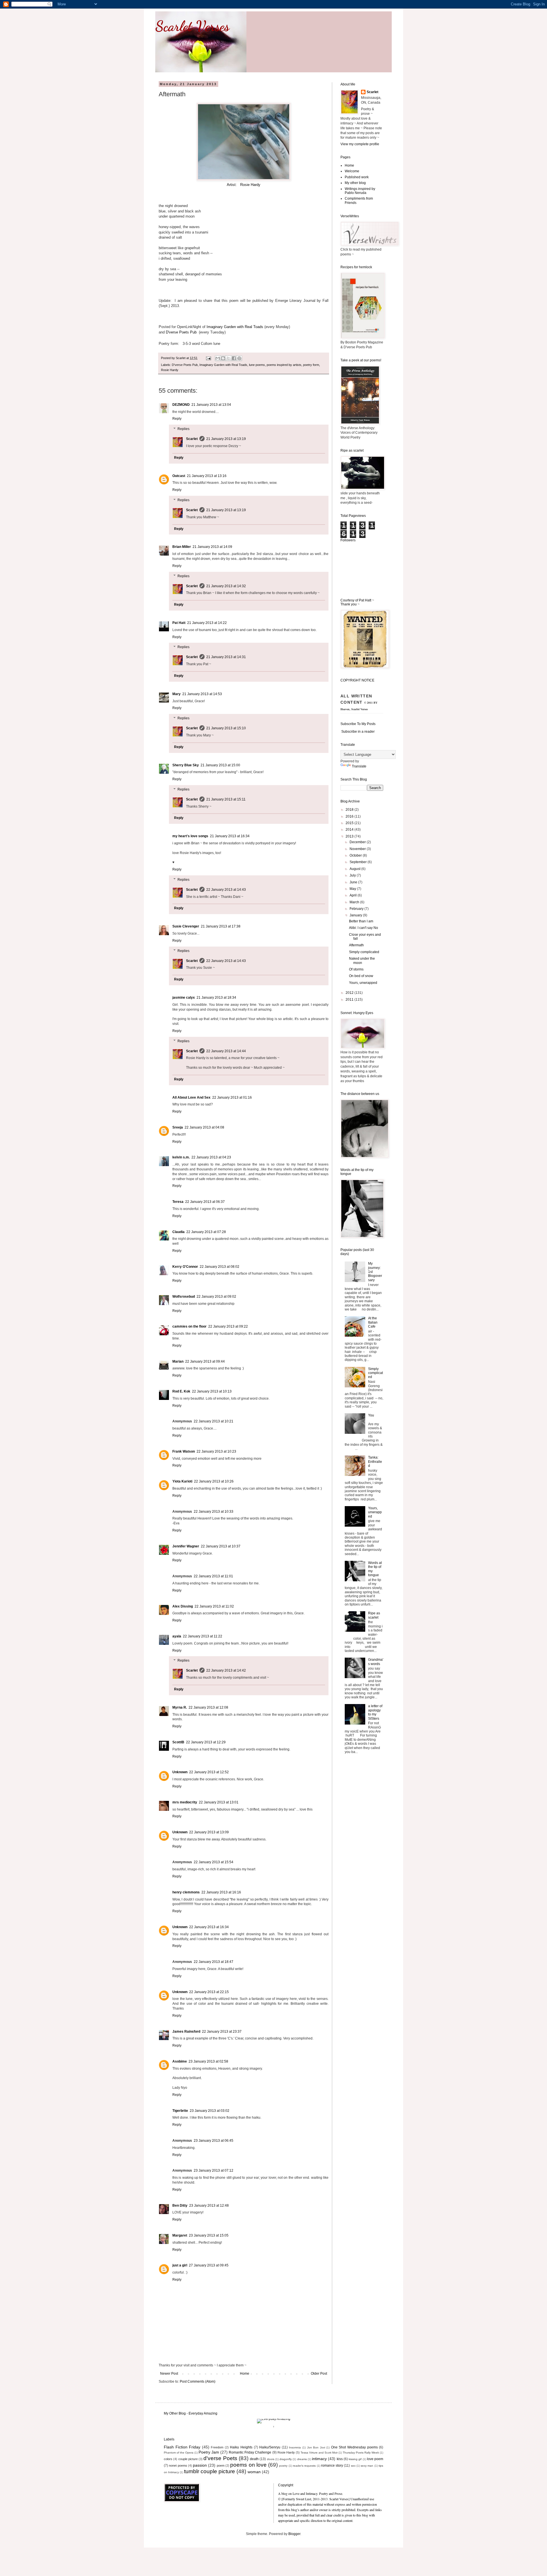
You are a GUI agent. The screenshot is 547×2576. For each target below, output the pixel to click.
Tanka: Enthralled (375, 1462)
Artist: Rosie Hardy (244, 185)
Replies (183, 429)
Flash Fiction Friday (182, 2447)
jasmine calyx (184, 998)
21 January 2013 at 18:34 (216, 998)
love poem (375, 2459)
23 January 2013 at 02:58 (208, 2061)
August (355, 869)
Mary (176, 694)
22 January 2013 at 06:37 (205, 1202)
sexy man (367, 2466)
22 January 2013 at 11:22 (203, 1636)
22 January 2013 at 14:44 (226, 1051)
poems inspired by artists (284, 365)
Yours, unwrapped (363, 983)
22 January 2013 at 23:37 (222, 2032)
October (356, 855)
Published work (357, 177)
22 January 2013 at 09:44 (205, 1361)
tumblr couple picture (210, 2471)
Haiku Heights (241, 2447)
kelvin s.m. (181, 1157)
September (359, 862)
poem (221, 2466)
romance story (332, 2466)
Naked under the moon (362, 961)
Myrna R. (180, 1707)
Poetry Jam (209, 2452)
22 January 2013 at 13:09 (209, 1832)
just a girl (180, 2265)
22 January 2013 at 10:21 (214, 1421)
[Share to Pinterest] (239, 358)
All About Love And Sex (191, 1097)
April (354, 895)
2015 (350, 823)
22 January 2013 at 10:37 (221, 1546)
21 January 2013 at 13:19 (226, 439)
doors (271, 2459)
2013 (350, 836)
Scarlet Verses (192, 26)
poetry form (311, 365)
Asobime (180, 2061)
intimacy (319, 2459)
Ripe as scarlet (374, 1615)
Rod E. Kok (181, 1391)
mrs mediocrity (185, 1802)
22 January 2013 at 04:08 (204, 1127)
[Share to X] (228, 358)
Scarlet (192, 439)
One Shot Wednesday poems (354, 2447)
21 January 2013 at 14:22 (207, 623)
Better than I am (361, 921)
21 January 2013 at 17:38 (221, 926)
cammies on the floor (189, 1326)
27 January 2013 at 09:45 (209, 2265)
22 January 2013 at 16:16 (221, 1892)
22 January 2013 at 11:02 (214, 1606)
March (355, 902)
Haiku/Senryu (270, 2447)
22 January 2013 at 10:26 (214, 1481)
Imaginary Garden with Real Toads (235, 327)
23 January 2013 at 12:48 (209, 2206)
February (357, 909)
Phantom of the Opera (179, 2453)
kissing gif (355, 2459)
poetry (283, 2466)
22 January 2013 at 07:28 (206, 1232)
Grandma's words (376, 1662)
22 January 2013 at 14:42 (226, 1670)
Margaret (180, 2235)
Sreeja (178, 1127)
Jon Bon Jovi (316, 2447)
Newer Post (169, 2374)
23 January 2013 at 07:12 (214, 2170)
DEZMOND (181, 405)
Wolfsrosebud (184, 1297)
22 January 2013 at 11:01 (213, 1576)
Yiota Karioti (182, 1481)
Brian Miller (182, 547)
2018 (350, 810)
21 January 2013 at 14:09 (212, 547)
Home (245, 2374)
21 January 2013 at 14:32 (226, 586)
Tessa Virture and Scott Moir (319, 2453)
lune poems (257, 365)
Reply (177, 419)
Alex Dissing (183, 1606)
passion (200, 2465)
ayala (177, 1636)
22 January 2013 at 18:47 (214, 1962)
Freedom (217, 2447)
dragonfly (286, 2459)
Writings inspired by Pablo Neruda (360, 191)
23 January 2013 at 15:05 (209, 2235)
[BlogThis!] (223, 358)
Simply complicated (364, 952)
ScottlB (178, 1742)
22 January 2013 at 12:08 (208, 1707)
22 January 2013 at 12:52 (209, 1772)
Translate (359, 766)
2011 (350, 1000)
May (353, 889)
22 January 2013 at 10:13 (212, 1391)
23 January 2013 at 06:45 (214, 2141)
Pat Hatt (179, 623)
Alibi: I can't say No (364, 928)
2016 (350, 816)
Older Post (319, 2374)
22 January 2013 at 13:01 (219, 1802)
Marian (178, 1361)
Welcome (352, 171)
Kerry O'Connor (185, 1267)
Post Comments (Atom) (198, 2382)
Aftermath (356, 945)
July (353, 875)
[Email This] (218, 358)
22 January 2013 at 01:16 (232, 1097)
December (358, 842)
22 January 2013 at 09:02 (216, 1297)
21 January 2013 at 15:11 (226, 799)
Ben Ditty (180, 2206)
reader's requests (304, 2466)
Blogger (294, 2534)
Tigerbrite (180, 2111)
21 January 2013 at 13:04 (211, 405)
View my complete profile (360, 144)
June (354, 882)
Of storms (356, 969)
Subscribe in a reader (358, 732)
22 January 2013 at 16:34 (209, 1927)
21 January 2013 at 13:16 (207, 476)
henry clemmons (186, 1892)
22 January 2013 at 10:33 (214, 1512)
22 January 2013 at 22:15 (209, 1992)
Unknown (180, 1772)
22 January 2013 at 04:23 (211, 1157)
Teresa (178, 1202)
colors (168, 2459)
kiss (340, 2459)
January (356, 915)
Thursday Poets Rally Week (361, 2453)
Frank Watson (184, 1451)
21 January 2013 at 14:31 (226, 657)
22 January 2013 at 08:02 (220, 1267)
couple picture (188, 2459)
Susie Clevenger (186, 926)
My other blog (355, 183)
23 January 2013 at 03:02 (210, 2111)
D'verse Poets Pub (181, 332)
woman (254, 2472)
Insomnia (295, 2447)
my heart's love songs (190, 836)
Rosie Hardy (170, 370)
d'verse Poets (220, 2458)
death (254, 2459)
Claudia (178, 1232)
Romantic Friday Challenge (250, 2452)
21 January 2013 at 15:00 (220, 765)
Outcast (179, 476)
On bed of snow (361, 976)
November (358, 849)
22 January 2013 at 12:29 (206, 1742)
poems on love (248, 2465)
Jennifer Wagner (186, 1546)
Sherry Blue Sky (186, 765)
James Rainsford (186, 2032)
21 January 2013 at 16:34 (230, 836)
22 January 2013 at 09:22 (228, 1326)
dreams (302, 2459)
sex (353, 2466)
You (371, 1415)
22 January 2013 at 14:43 (226, 890)
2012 (350, 993)
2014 (350, 830)
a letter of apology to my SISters (375, 1712)
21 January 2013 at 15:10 (226, 728)
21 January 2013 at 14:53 (202, 694)
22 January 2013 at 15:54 (214, 1862)
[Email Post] (208, 358)
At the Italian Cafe (373, 1322)
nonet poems (178, 2466)
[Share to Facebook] (234, 358)
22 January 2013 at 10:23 (216, 1451)
